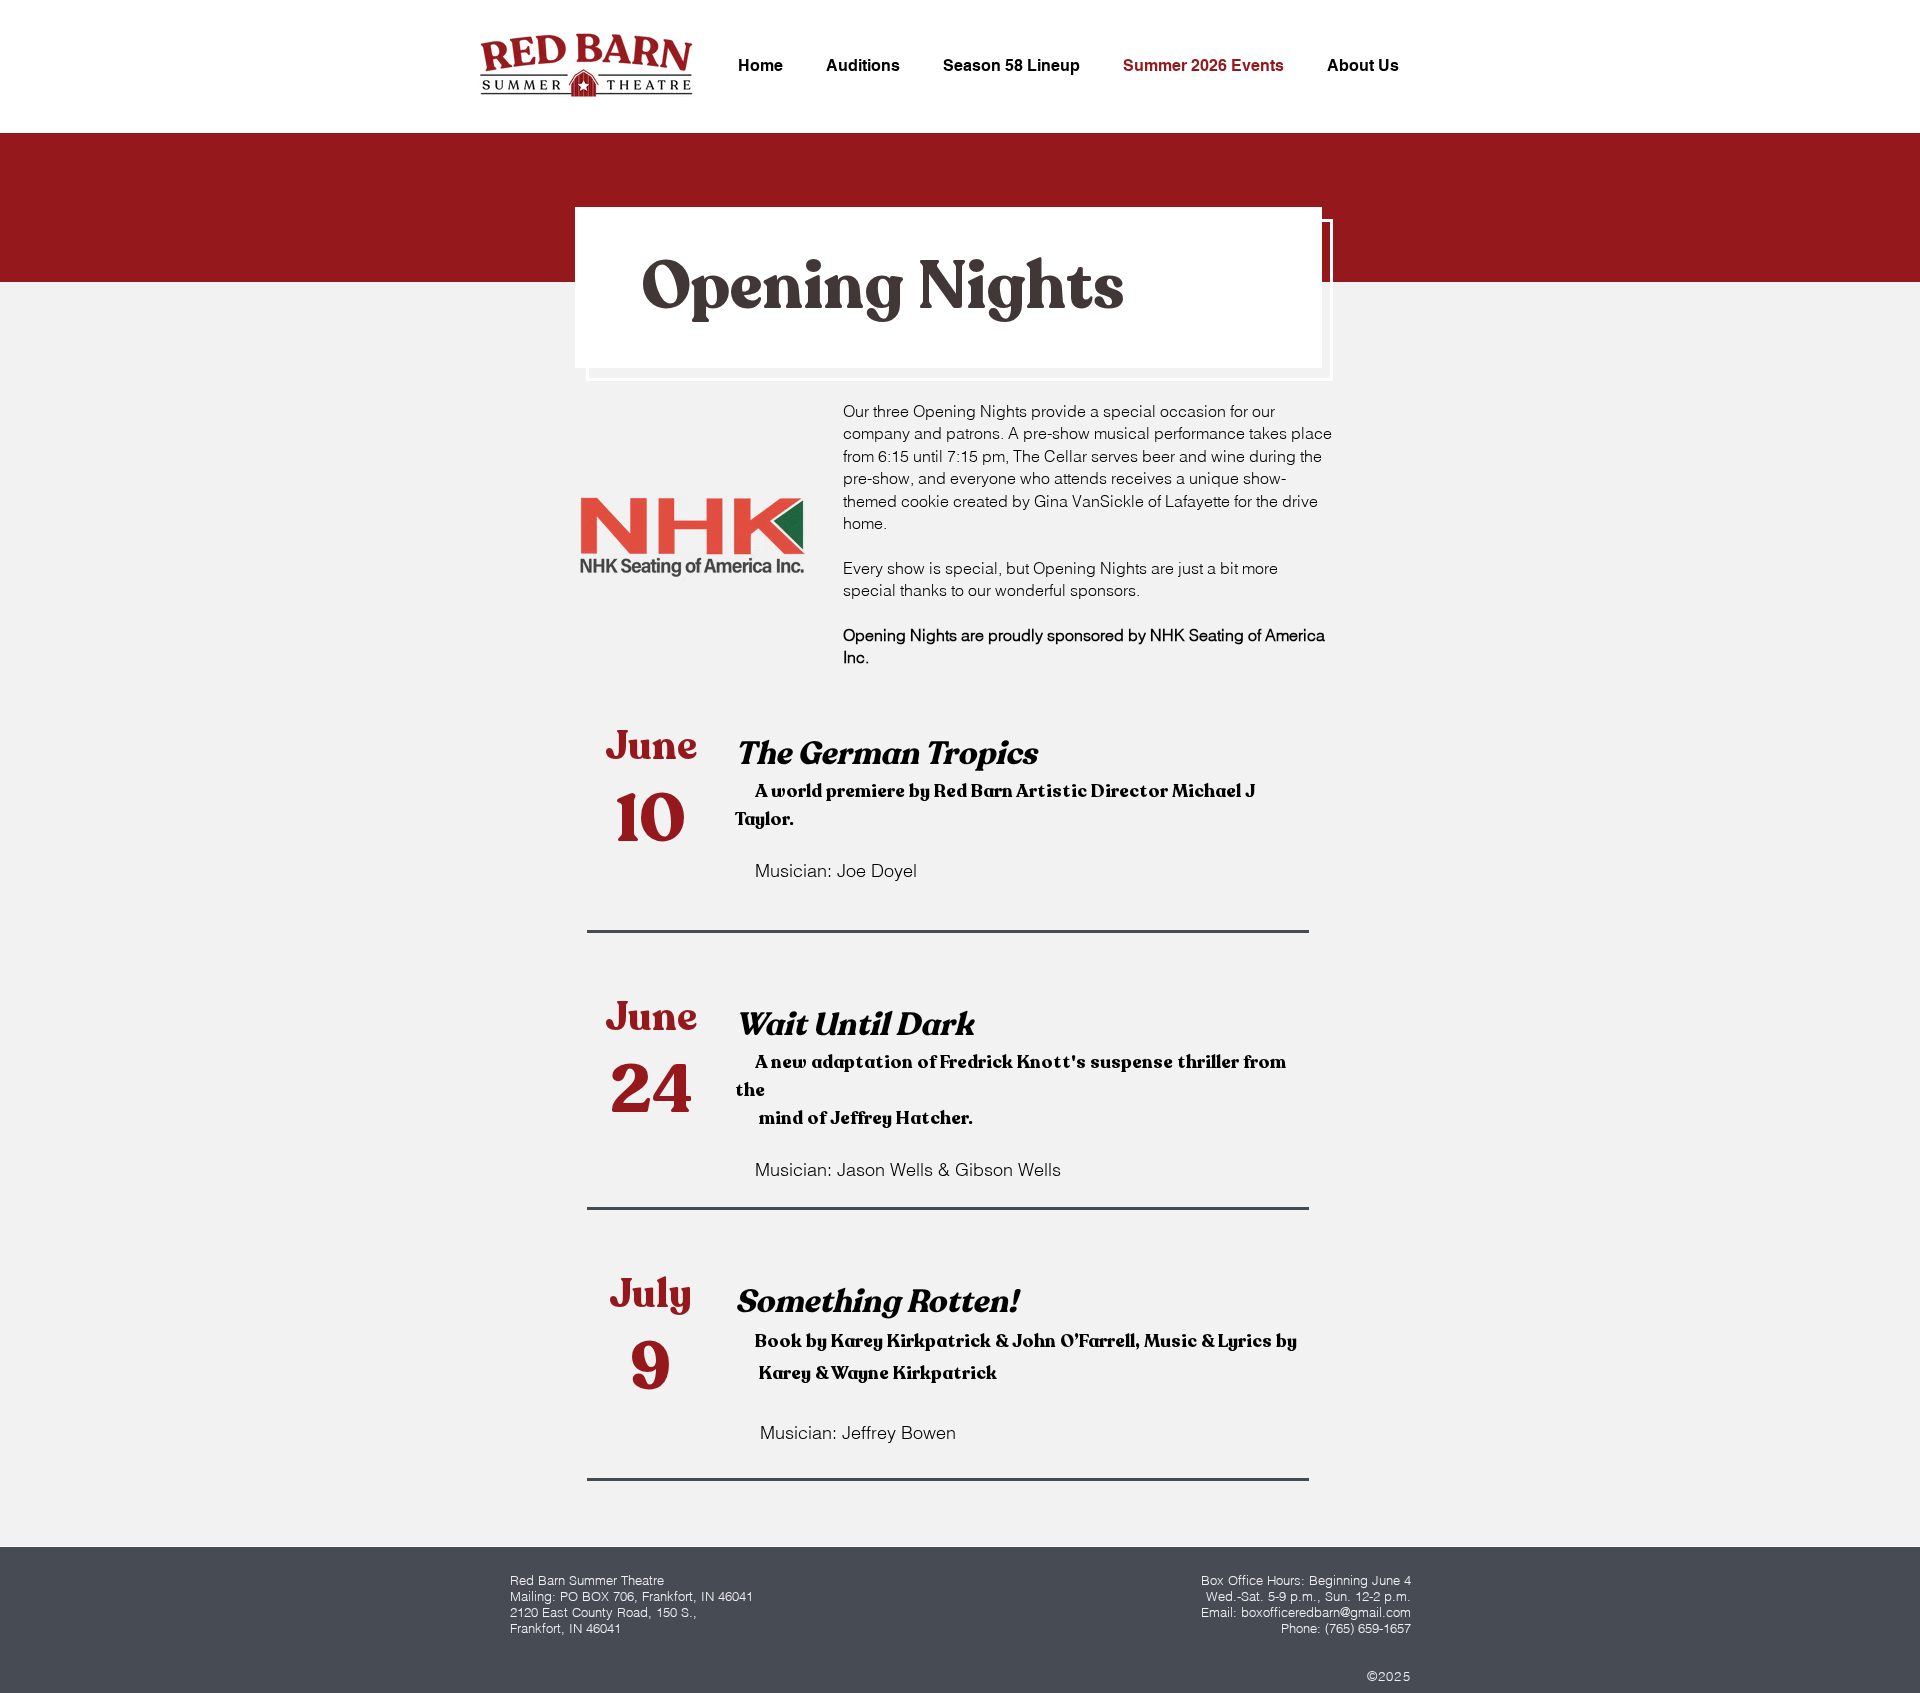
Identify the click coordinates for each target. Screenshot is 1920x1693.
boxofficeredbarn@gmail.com (1326, 1612)
